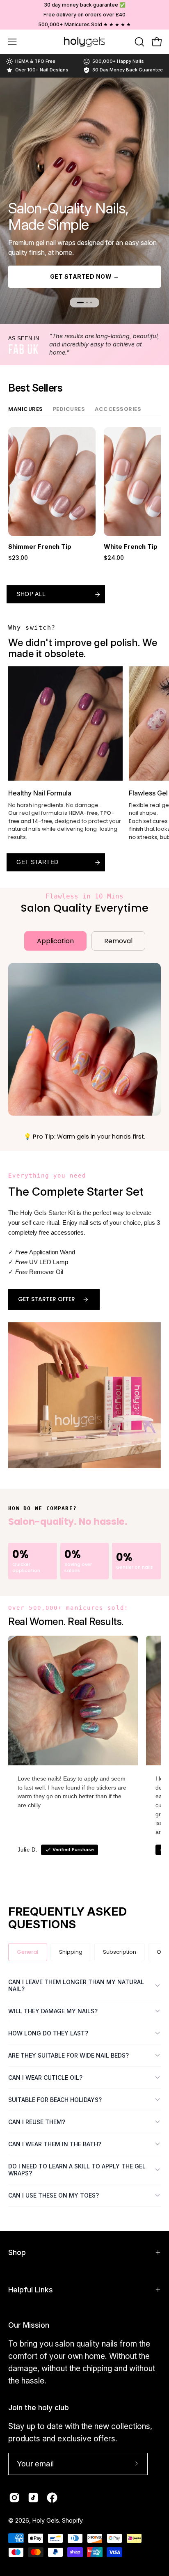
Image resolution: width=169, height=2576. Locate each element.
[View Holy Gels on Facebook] (52, 2498)
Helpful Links (31, 2290)
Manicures (26, 409)
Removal (118, 941)
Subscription (120, 1952)
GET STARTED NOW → (85, 276)
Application (55, 941)
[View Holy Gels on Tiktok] (33, 2498)
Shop (17, 2252)
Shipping (71, 1952)
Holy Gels (46, 2520)
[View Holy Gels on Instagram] (14, 2498)
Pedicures (69, 409)
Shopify (72, 2520)
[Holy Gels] (84, 42)
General (28, 1952)
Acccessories (118, 409)
